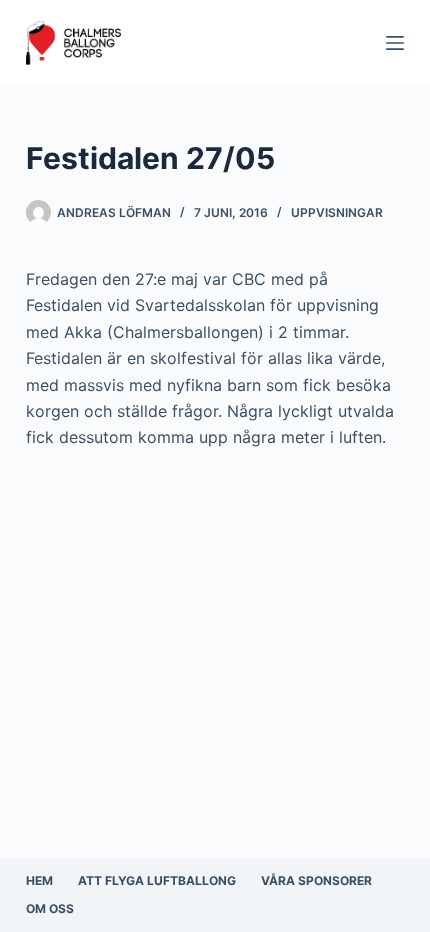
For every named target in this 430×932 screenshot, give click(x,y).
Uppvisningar (337, 212)
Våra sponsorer (316, 880)
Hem (39, 880)
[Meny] (395, 43)
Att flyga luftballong (157, 880)
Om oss (50, 908)
